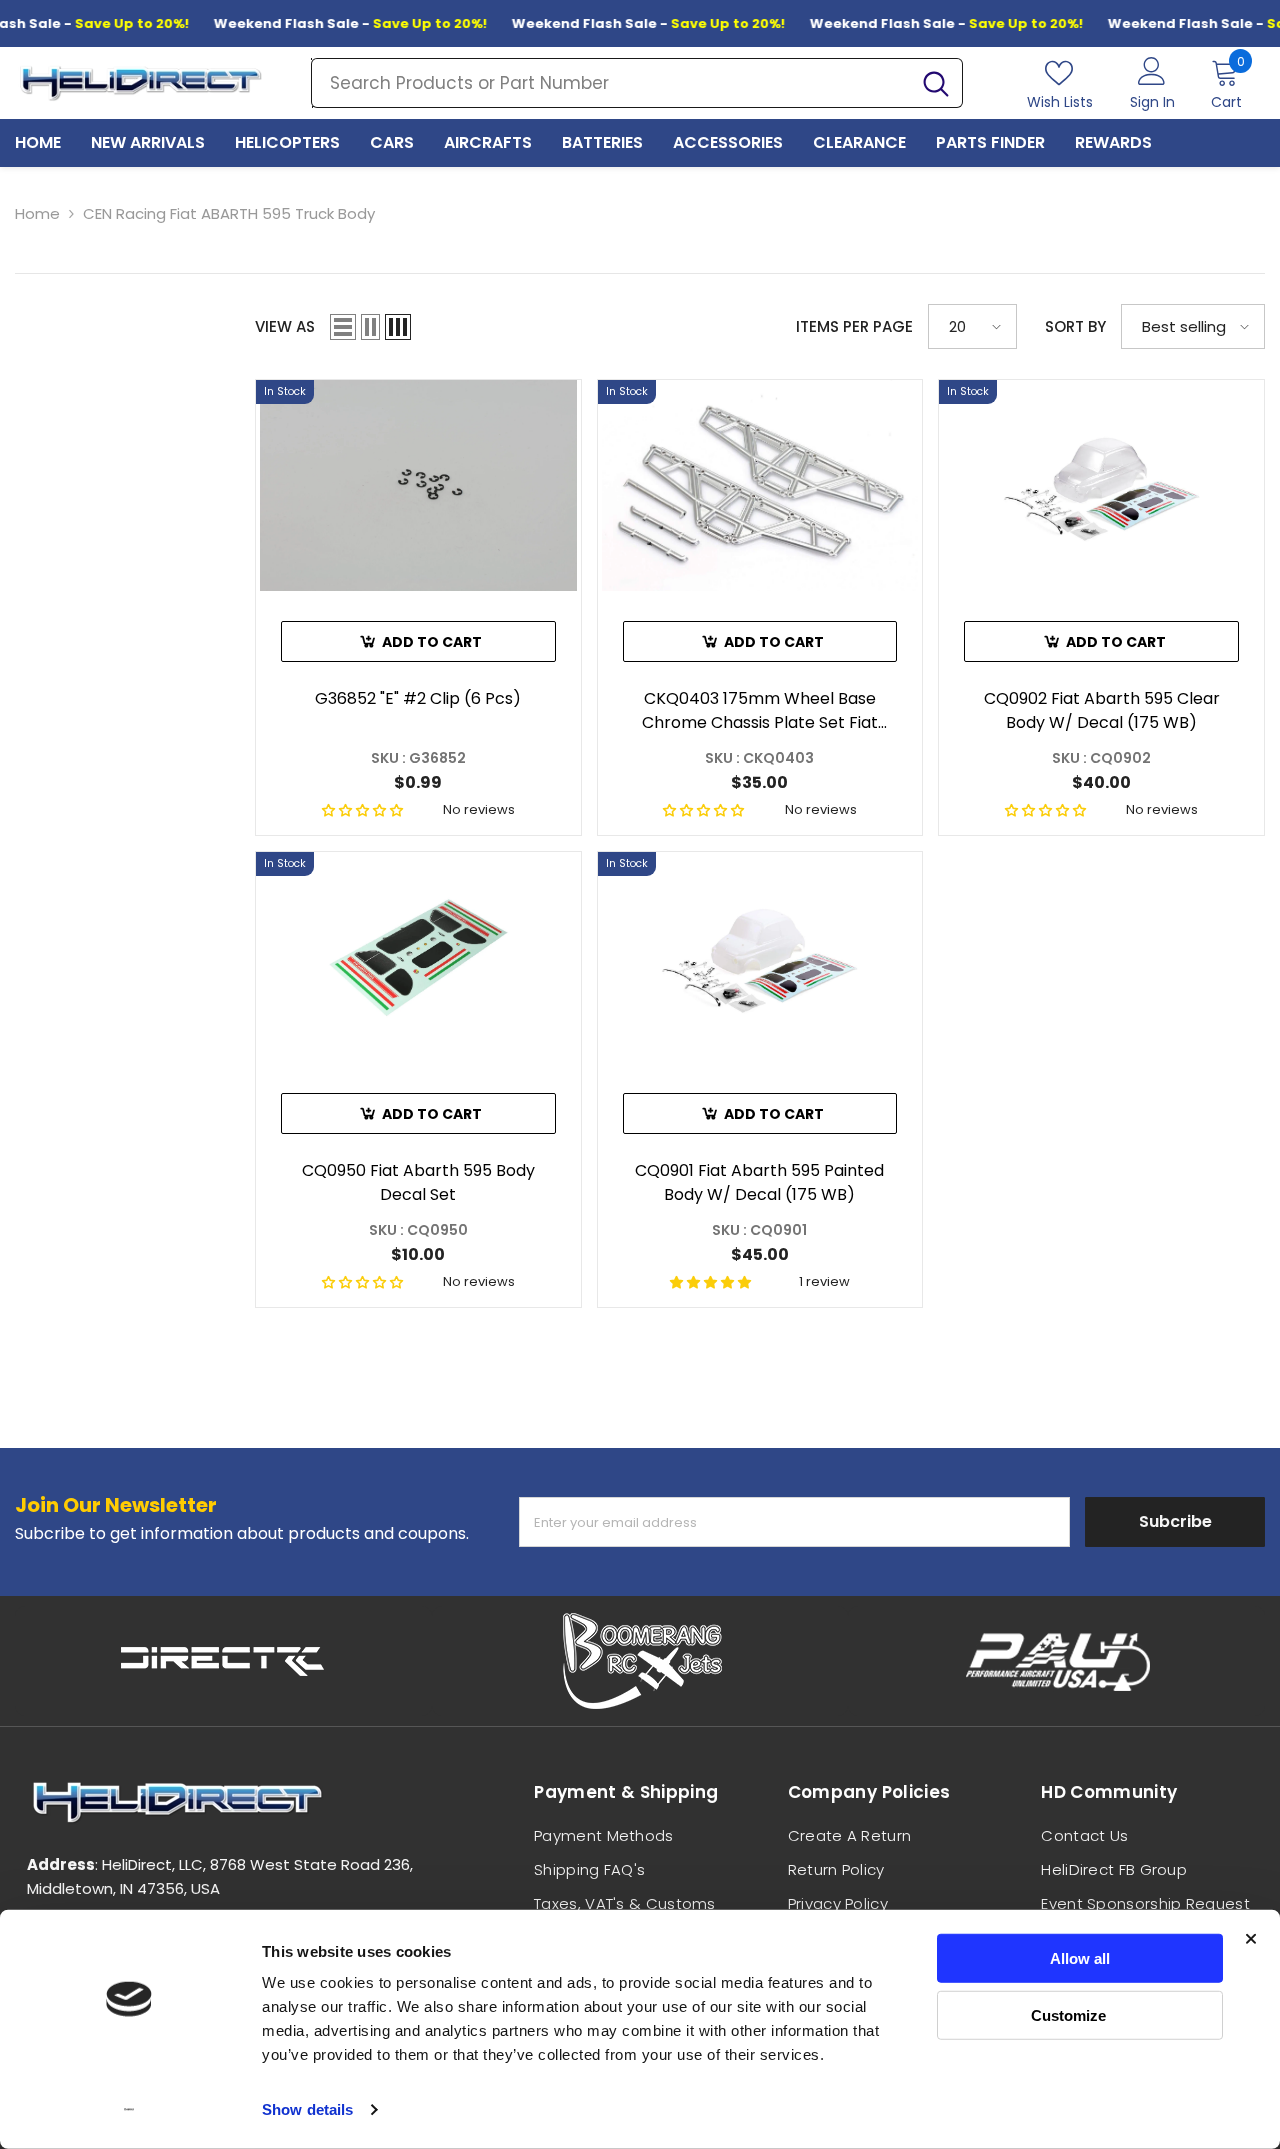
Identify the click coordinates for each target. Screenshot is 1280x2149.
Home (37, 213)
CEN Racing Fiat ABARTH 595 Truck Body (229, 213)
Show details (307, 2109)
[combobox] (611, 83)
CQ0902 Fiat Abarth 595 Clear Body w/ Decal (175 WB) (1102, 710)
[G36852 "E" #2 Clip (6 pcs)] (418, 485)
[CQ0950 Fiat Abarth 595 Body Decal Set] (418, 957)
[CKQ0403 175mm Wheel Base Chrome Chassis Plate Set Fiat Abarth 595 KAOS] (760, 485)
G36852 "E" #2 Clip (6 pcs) (418, 698)
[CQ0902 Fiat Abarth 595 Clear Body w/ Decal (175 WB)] (1101, 485)
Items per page (854, 326)
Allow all (1080, 1958)
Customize (1068, 2014)
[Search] (637, 83)
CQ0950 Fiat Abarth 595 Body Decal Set (418, 1182)
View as (285, 326)
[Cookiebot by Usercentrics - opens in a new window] (129, 2110)
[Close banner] (1251, 1939)
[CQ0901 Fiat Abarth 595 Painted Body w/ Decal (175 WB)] (760, 957)
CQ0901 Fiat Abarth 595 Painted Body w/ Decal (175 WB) (759, 1182)
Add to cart (432, 642)
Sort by (1075, 326)
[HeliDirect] (223, 1661)
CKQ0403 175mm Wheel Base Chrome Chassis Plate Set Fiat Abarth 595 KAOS (760, 711)
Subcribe (1175, 1521)
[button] (343, 327)
